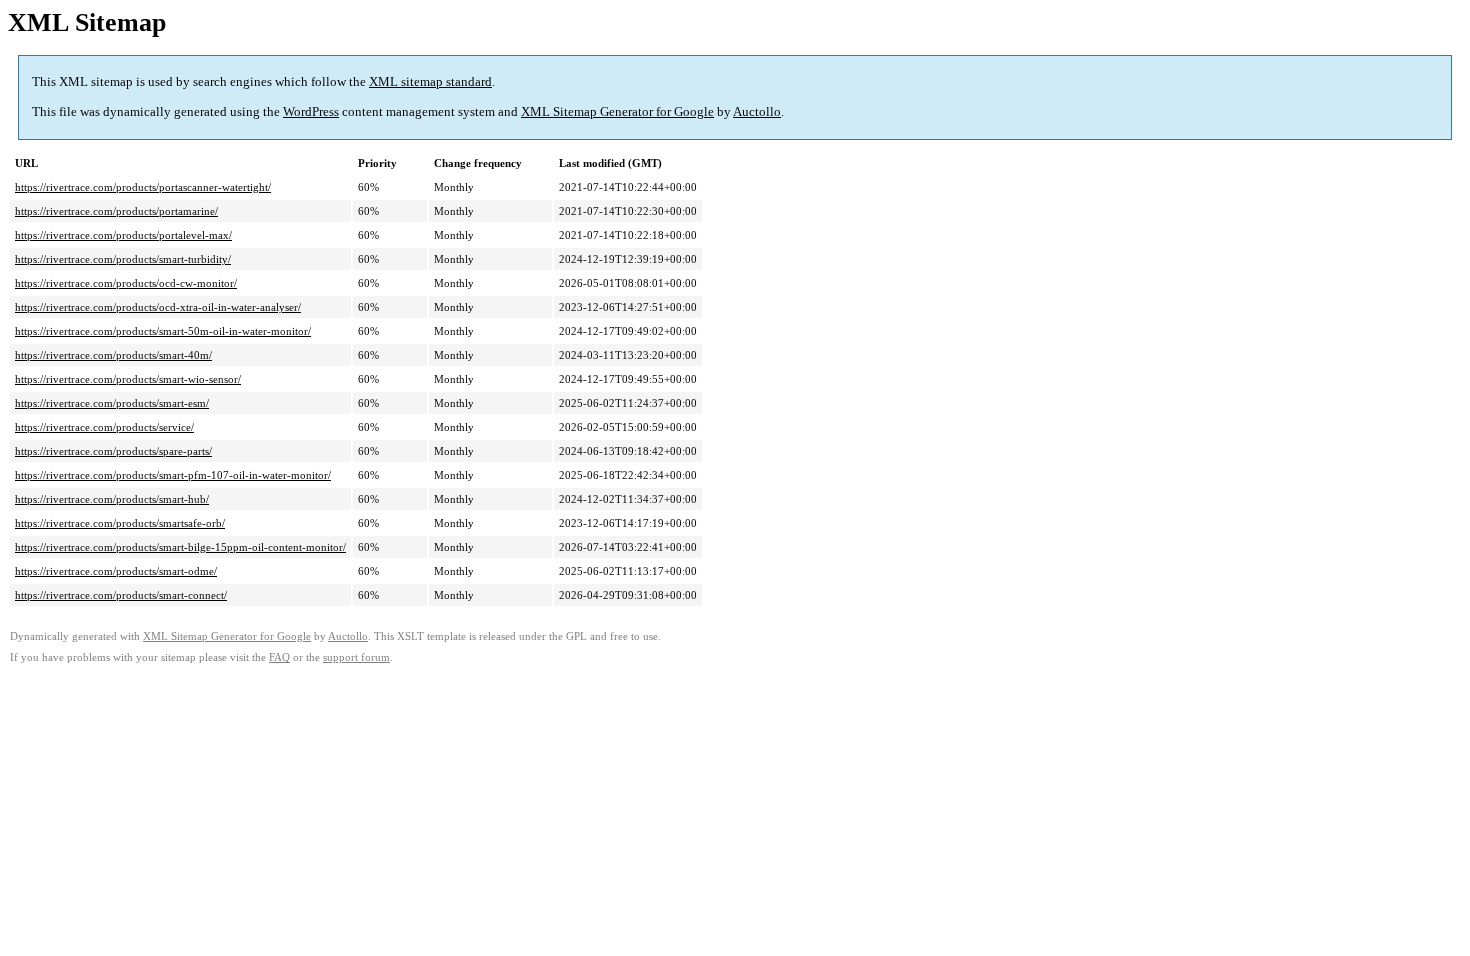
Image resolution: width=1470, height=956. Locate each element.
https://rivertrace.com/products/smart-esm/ (112, 403)
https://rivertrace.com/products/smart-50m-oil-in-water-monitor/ (163, 331)
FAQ (279, 657)
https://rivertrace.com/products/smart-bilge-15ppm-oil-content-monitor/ (180, 547)
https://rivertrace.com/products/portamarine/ (116, 211)
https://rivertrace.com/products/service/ (104, 427)
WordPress (311, 111)
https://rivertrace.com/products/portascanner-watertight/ (143, 187)
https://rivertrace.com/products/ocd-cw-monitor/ (126, 283)
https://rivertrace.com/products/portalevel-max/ (123, 235)
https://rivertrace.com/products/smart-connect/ (121, 595)
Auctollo (757, 111)
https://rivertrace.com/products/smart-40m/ (113, 355)
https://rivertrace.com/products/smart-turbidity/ (123, 259)
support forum (356, 657)
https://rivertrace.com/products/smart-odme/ (116, 571)
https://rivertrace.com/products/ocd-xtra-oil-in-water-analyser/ (158, 307)
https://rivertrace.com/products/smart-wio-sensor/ (128, 379)
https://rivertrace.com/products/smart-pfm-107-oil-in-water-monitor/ (173, 475)
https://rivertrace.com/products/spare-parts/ (113, 451)
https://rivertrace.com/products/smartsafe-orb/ (120, 523)
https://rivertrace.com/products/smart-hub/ (112, 499)
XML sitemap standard (430, 81)
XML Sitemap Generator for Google (617, 111)
